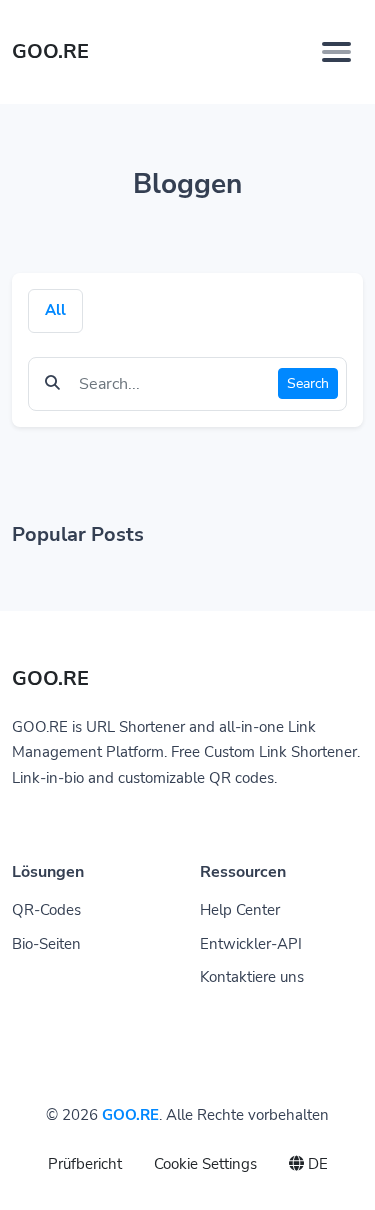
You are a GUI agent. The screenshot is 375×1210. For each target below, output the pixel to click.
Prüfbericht (85, 1164)
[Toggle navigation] (336, 52)
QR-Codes (46, 910)
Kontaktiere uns (252, 977)
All (55, 310)
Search (308, 383)
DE (316, 1164)
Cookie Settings (205, 1164)
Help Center (240, 910)
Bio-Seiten (46, 944)
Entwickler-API (251, 944)
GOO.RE (130, 1115)
